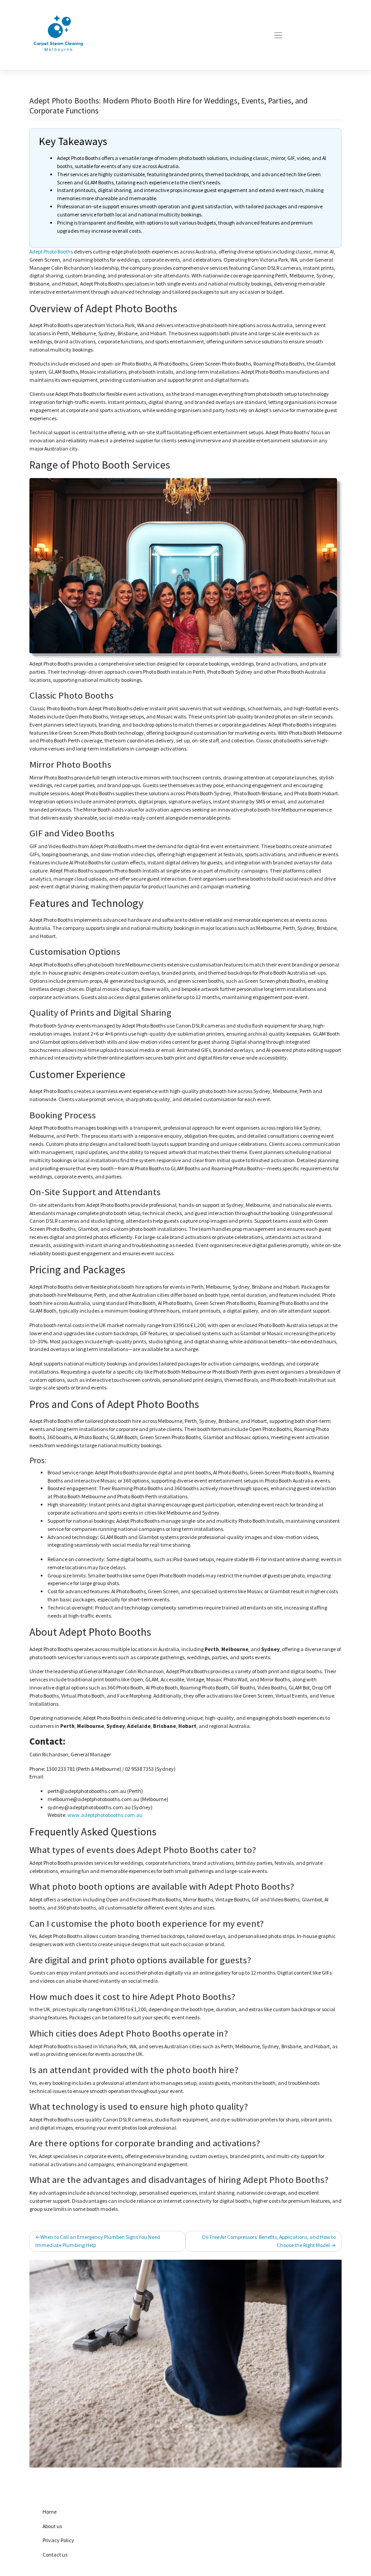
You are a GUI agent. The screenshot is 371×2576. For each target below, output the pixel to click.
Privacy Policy (58, 2540)
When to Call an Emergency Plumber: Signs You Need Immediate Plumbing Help (98, 2241)
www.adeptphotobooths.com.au (105, 1815)
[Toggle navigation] (278, 35)
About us (52, 2526)
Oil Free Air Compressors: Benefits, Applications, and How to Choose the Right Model (269, 2241)
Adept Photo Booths (51, 251)
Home (50, 2512)
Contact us (55, 2555)
